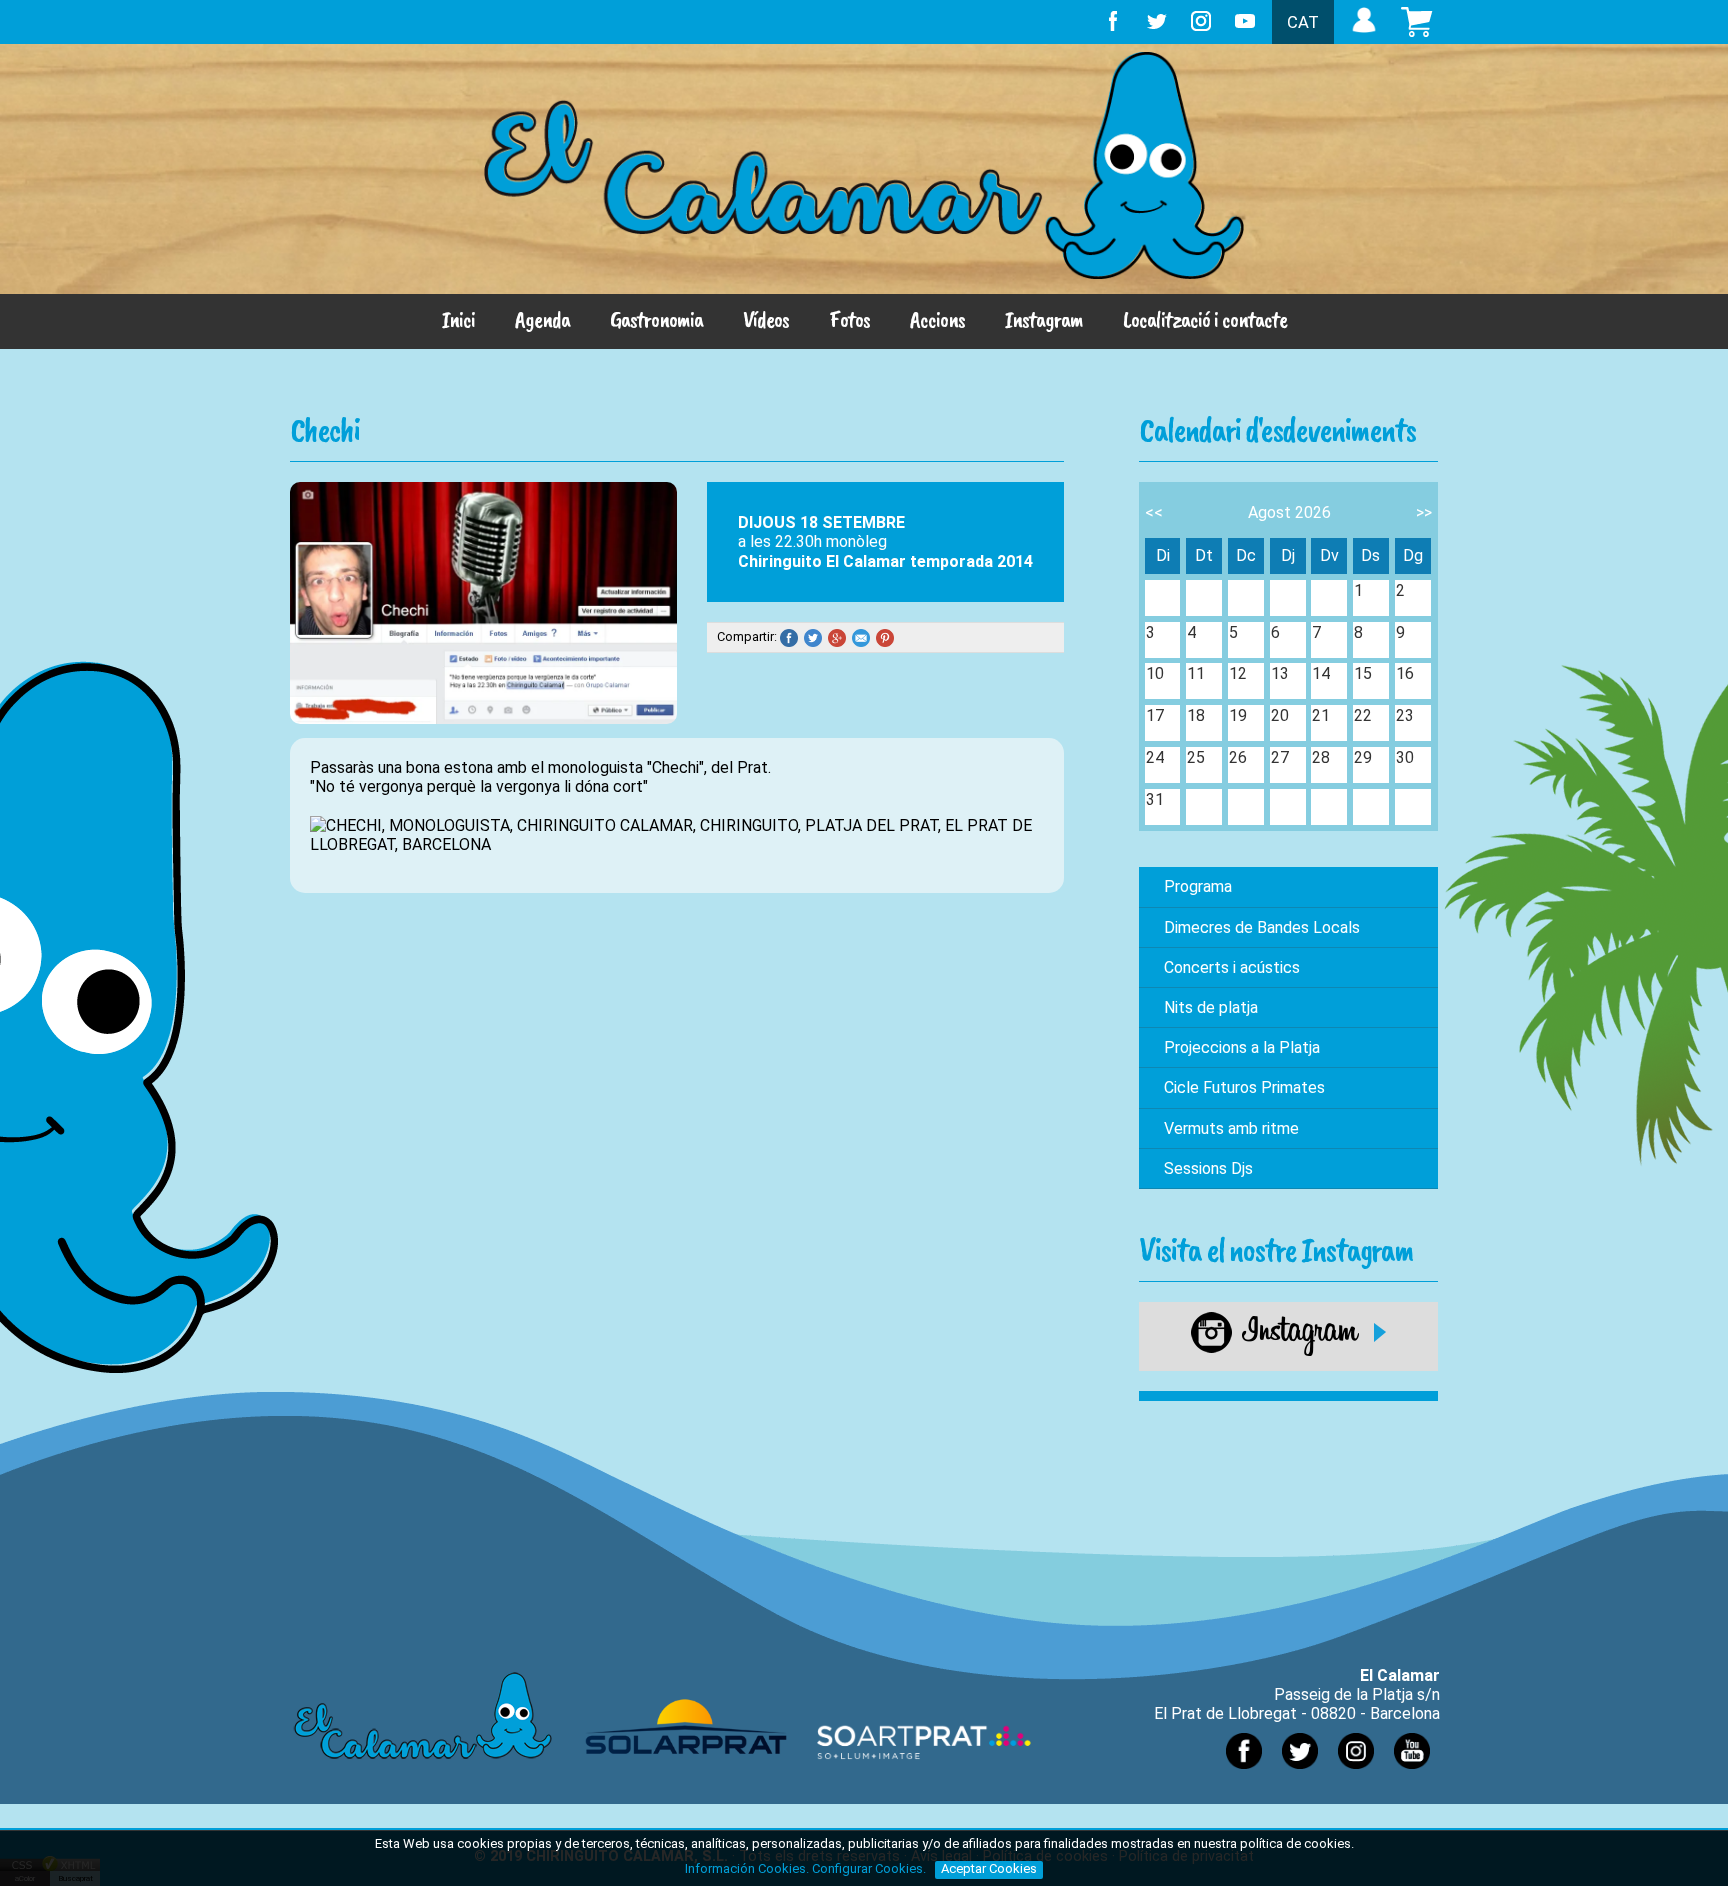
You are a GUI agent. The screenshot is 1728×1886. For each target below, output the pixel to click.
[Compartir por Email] (864, 637)
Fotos (849, 319)
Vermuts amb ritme (1231, 1128)
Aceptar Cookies (989, 1868)
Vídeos (766, 319)
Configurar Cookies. (870, 1868)
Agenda (542, 319)
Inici (458, 319)
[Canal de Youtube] (1412, 1773)
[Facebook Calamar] (1244, 1773)
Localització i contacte (1205, 319)
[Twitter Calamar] (1300, 1773)
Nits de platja (1211, 1007)
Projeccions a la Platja (1242, 1047)
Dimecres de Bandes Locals (1262, 927)
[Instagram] (1288, 1351)
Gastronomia (656, 319)
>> (1424, 512)
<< (1154, 512)
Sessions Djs (1208, 1168)
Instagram (1044, 319)
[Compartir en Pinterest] (888, 637)
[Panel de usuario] (1364, 32)
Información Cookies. (747, 1868)
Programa (1198, 886)
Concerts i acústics (1232, 967)
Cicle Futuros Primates (1244, 1087)
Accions (937, 319)
